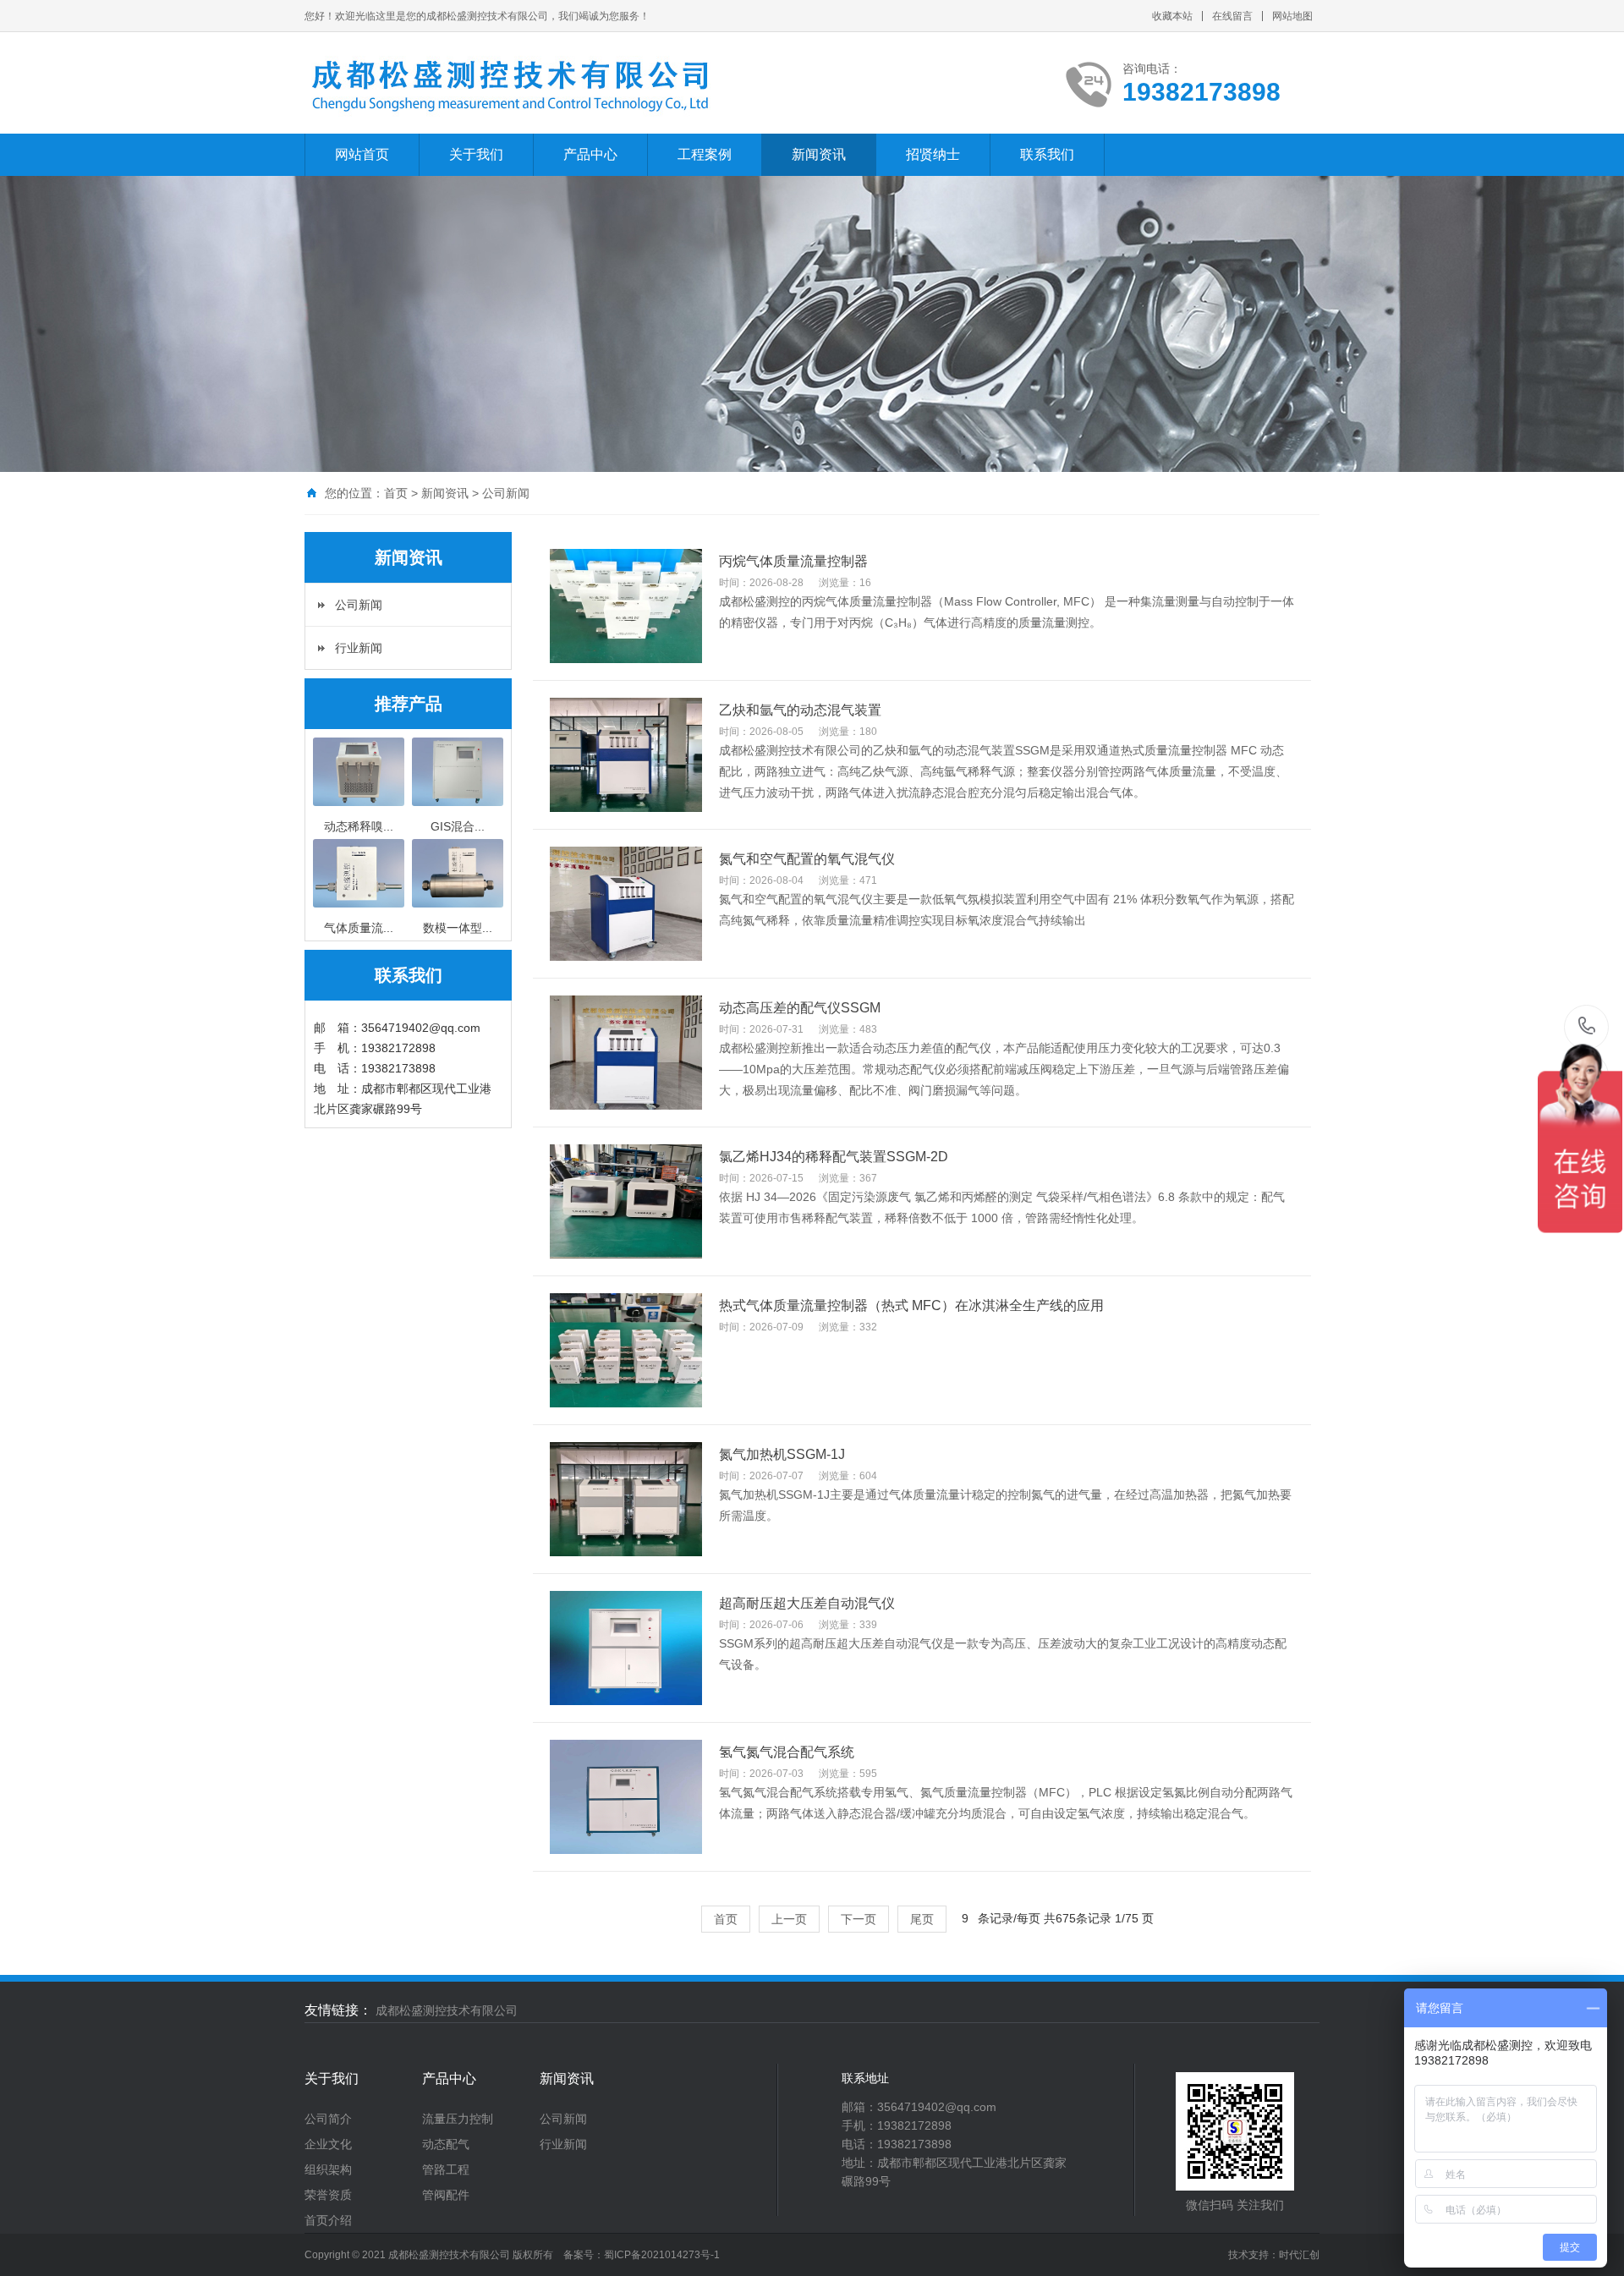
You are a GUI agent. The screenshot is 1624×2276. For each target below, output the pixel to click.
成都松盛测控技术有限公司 (447, 2010)
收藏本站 (1172, 16)
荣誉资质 (328, 2195)
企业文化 (328, 2144)
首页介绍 (328, 2220)
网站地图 (1292, 16)
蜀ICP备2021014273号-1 (662, 2255)
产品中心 (590, 154)
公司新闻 (359, 605)
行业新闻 (359, 648)
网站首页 (362, 154)
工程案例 (705, 154)
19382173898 (1587, 1027)
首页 (396, 493)
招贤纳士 (933, 154)
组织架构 (328, 2169)
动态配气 (446, 2144)
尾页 (922, 1919)
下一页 (859, 1919)
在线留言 (1232, 16)
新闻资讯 (819, 154)
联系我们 (1047, 154)
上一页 (789, 1919)
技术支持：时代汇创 (1274, 2255)
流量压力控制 (458, 2119)
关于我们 (476, 154)
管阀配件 (446, 2195)
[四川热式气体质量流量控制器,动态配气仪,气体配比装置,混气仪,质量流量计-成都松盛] (511, 84)
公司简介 (328, 2119)
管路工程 (446, 2169)
